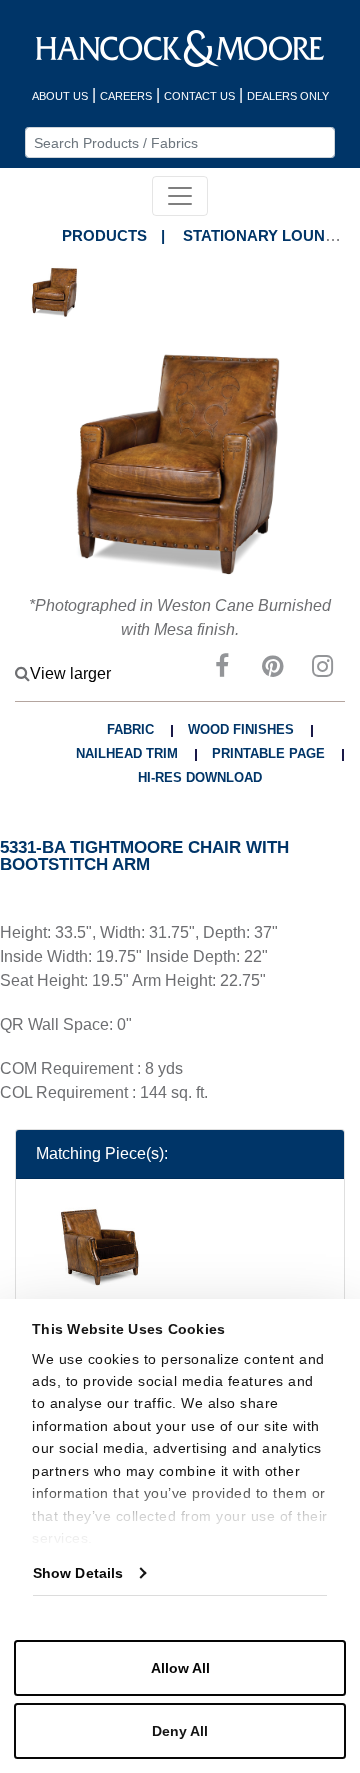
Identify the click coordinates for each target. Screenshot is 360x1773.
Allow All (180, 1668)
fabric (130, 729)
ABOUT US (60, 96)
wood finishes (241, 729)
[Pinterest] (272, 669)
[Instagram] (322, 669)
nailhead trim (127, 753)
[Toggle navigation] (180, 196)
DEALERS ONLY (288, 96)
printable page (268, 753)
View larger (70, 673)
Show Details (78, 1573)
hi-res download (200, 777)
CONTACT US (199, 96)
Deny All (180, 1731)
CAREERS (126, 96)
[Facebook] (222, 669)
